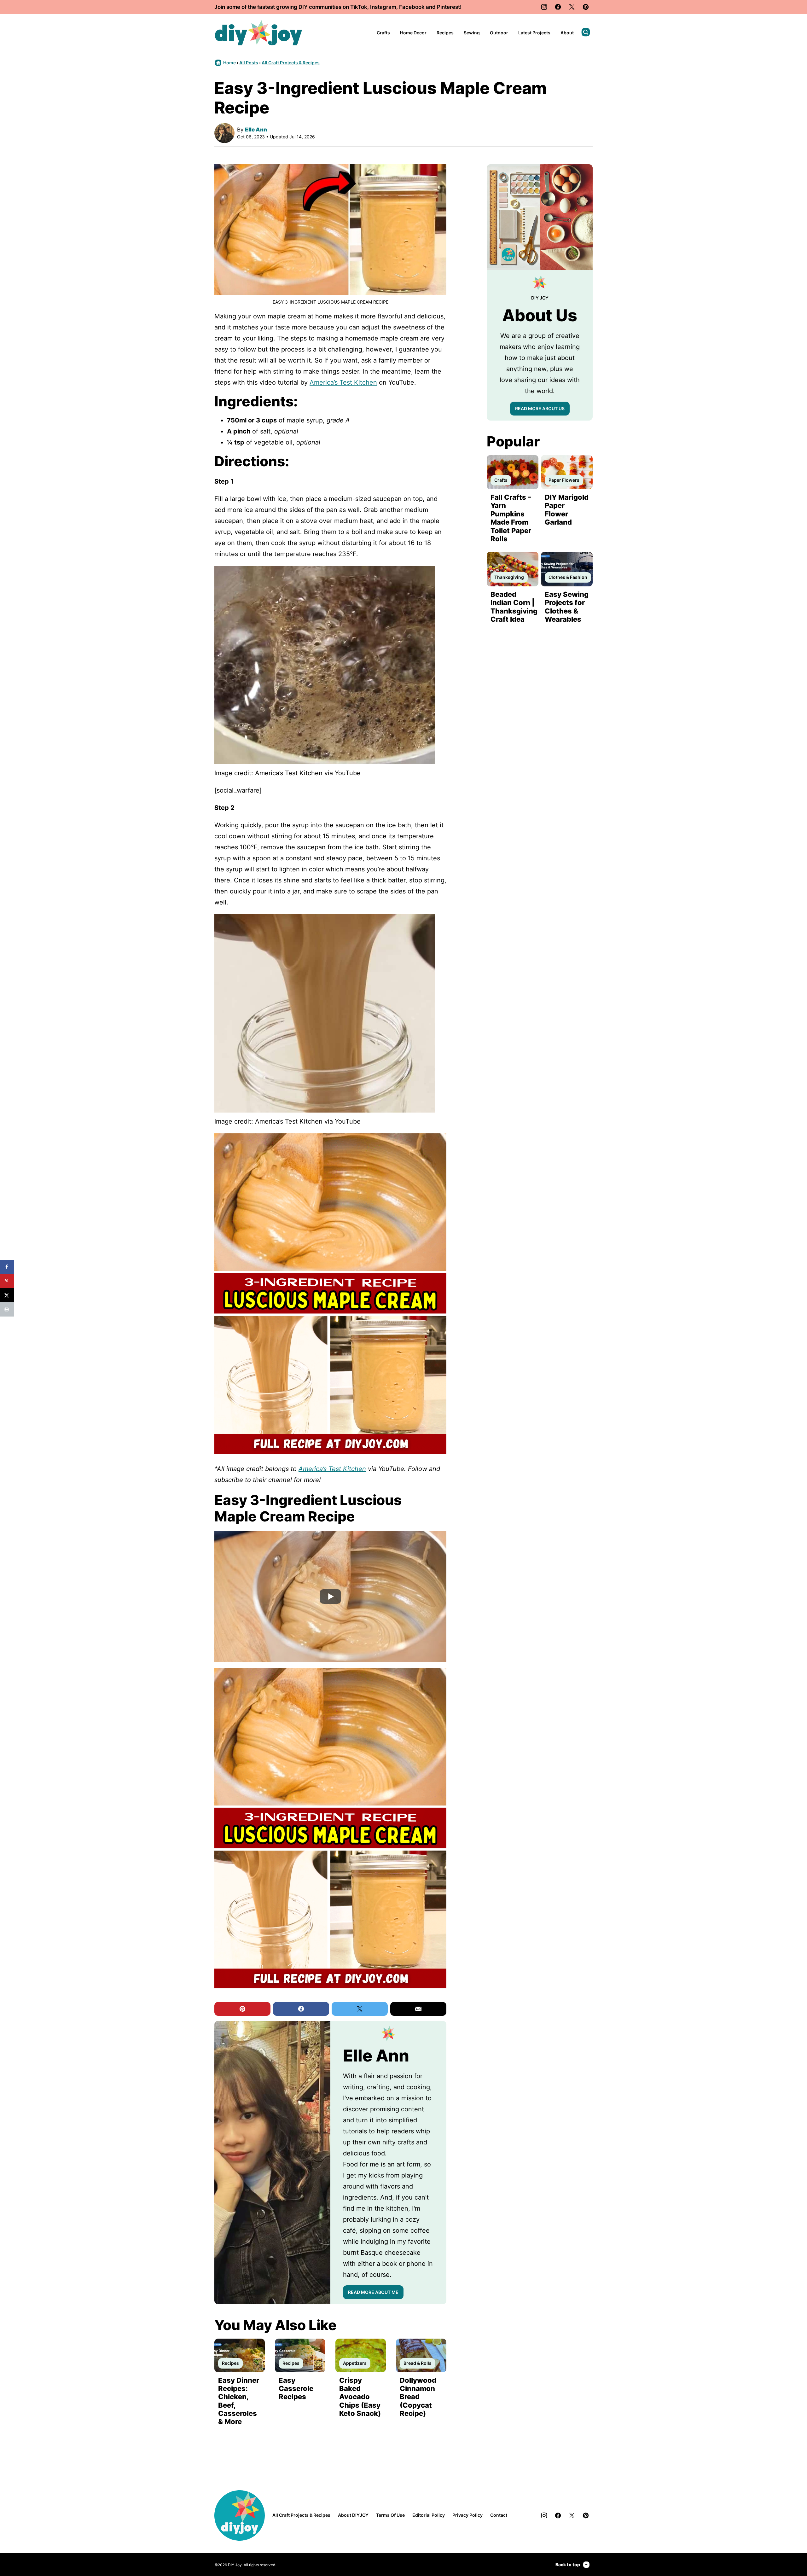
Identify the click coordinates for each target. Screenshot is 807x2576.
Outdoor (499, 33)
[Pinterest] (586, 7)
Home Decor (413, 33)
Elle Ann (256, 130)
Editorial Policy (429, 2515)
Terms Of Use (390, 2515)
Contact (499, 2515)
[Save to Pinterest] (7, 1281)
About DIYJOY (353, 2515)
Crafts (383, 33)
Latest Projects (534, 33)
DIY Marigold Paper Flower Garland (567, 510)
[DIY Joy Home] (258, 33)
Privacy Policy (467, 2515)
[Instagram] (544, 7)
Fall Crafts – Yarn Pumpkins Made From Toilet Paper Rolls (511, 518)
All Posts (249, 63)
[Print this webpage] (7, 1309)
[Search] (586, 32)
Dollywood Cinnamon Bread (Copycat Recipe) (418, 2397)
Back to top (568, 2564)
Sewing (472, 33)
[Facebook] (558, 7)
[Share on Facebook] (7, 1267)
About (567, 33)
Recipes (445, 33)
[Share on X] (7, 1295)
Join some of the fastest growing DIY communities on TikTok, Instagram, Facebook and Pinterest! (338, 7)
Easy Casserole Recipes (296, 2389)
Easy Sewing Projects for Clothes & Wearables (567, 607)
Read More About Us (540, 408)
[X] (572, 7)
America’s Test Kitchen (343, 382)
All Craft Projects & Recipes (291, 63)
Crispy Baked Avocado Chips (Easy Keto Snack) (360, 2397)
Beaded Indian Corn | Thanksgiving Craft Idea (514, 607)
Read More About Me (373, 2292)
